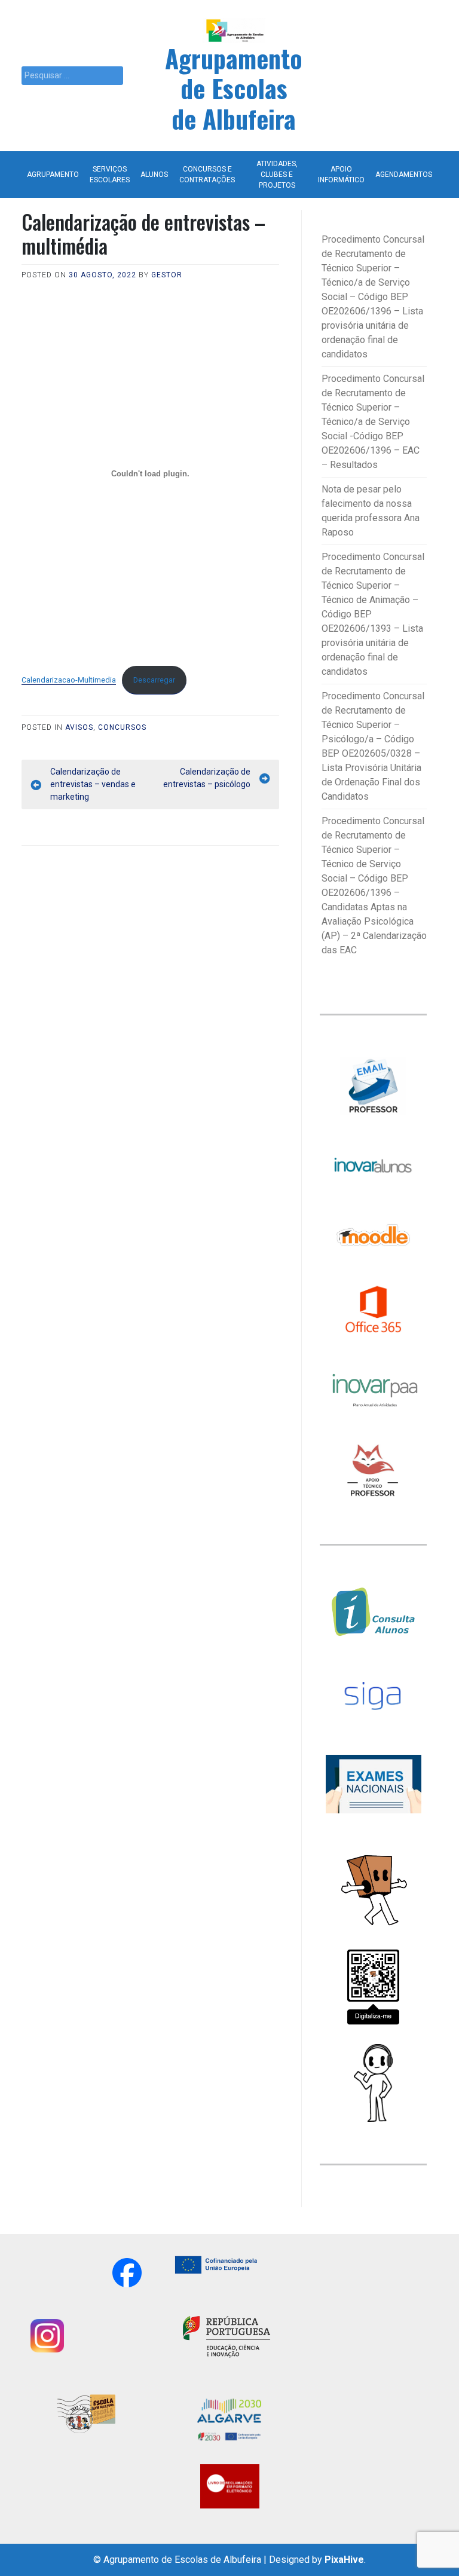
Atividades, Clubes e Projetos (277, 175)
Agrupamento (53, 175)
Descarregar (154, 680)
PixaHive (344, 2560)
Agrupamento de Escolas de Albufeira (234, 88)
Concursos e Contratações (207, 175)
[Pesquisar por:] (72, 76)
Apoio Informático (341, 175)
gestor (167, 275)
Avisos (79, 727)
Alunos (154, 175)
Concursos (122, 727)
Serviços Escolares (110, 175)
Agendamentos (404, 175)
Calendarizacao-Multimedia (69, 680)
